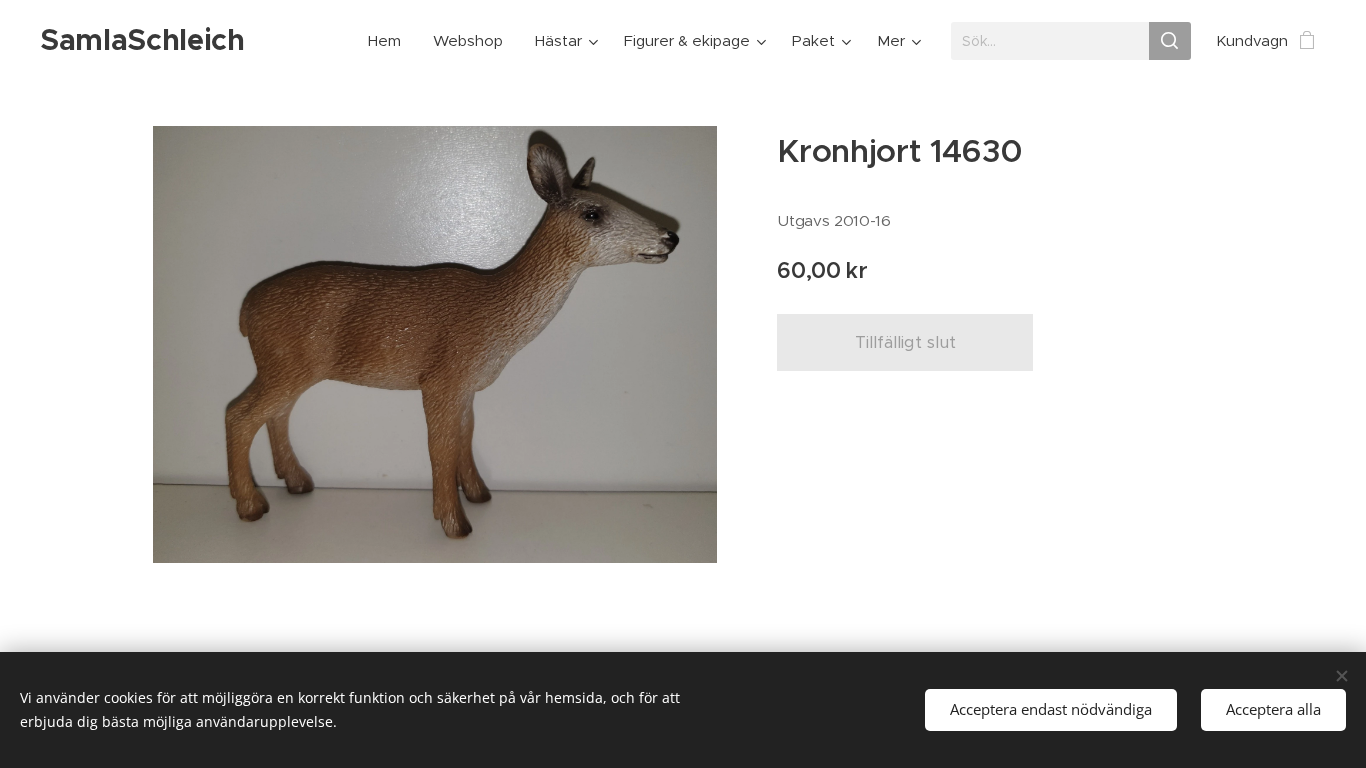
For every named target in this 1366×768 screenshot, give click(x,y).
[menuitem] (390, 41)
